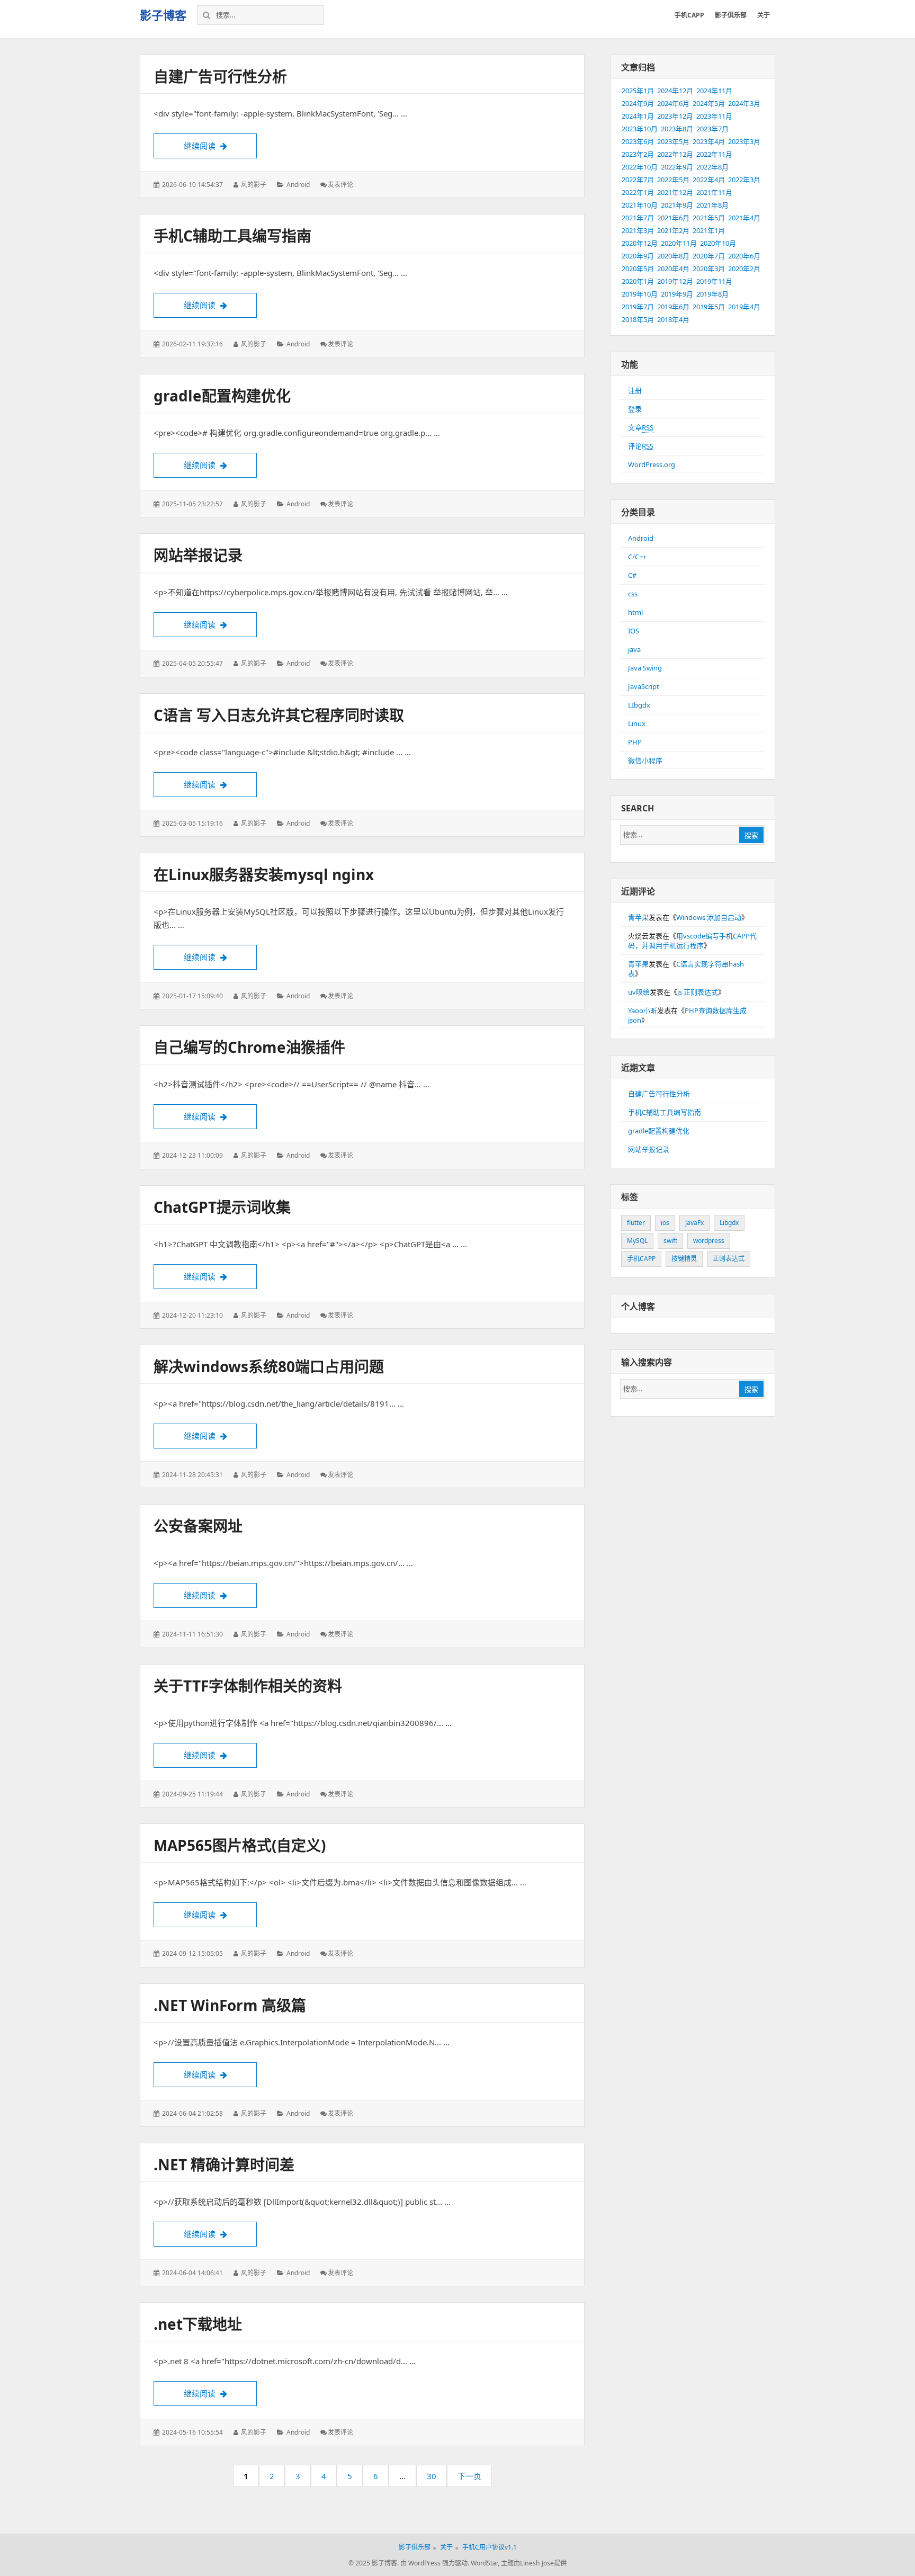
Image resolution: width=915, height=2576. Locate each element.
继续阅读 (220, 146)
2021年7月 (638, 218)
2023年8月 (677, 129)
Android (298, 185)
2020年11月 (679, 243)
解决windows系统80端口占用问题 (269, 1366)
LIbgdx (639, 705)
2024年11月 (714, 91)
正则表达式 (729, 1259)
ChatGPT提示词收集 (222, 1207)
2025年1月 (638, 91)
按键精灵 (684, 1259)
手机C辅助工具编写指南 (232, 236)
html (635, 612)
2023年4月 (709, 141)
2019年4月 (744, 307)
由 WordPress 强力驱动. (435, 2563)
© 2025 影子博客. (374, 2563)
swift (670, 1241)
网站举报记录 (198, 555)
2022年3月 (744, 180)
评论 (641, 446)
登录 (635, 409)
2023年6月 (638, 141)
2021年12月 (675, 192)
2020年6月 (744, 256)
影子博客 (163, 15)
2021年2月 (673, 230)
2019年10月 (640, 294)
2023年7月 (712, 129)
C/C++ (637, 557)
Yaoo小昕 (643, 1010)
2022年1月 (638, 192)
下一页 (469, 2476)
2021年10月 (640, 205)
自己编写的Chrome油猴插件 (249, 1047)
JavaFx (694, 1223)
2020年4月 (673, 269)
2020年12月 (640, 243)
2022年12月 (675, 154)
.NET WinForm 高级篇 (230, 2005)
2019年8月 (712, 294)
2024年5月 (709, 103)
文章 (641, 427)
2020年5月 (638, 269)
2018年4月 (673, 319)
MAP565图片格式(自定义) (240, 1845)
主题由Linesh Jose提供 (534, 2563)
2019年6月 (673, 307)
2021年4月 (744, 218)
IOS (634, 631)
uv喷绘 (639, 992)
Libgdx (729, 1223)
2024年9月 (638, 103)
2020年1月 (638, 281)
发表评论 (340, 185)
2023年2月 (638, 154)
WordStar (484, 2563)
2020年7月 (709, 256)
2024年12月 (675, 91)
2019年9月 (677, 294)
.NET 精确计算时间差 (224, 2164)
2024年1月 (638, 116)
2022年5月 (673, 180)
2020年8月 (673, 256)
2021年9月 (677, 205)
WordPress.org (652, 464)
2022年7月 (638, 180)
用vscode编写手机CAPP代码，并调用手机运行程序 (692, 941)
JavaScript (644, 686)
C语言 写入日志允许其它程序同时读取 (279, 715)
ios (665, 1223)
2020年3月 (709, 269)
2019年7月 (638, 307)
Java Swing (645, 668)
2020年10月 (718, 243)
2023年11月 (714, 116)
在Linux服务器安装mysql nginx (264, 874)
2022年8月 (712, 167)
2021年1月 (709, 230)
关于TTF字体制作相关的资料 (248, 1686)
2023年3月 (744, 141)
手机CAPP (641, 1259)
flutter (636, 1223)
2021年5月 (709, 218)
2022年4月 (709, 180)
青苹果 (638, 917)
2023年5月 (673, 141)
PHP (635, 742)
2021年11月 (714, 192)
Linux (637, 723)
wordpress (709, 1241)
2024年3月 (744, 103)
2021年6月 (673, 218)
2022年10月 (640, 167)
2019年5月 (709, 307)
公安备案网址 (198, 1526)
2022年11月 (714, 154)
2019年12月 (675, 281)
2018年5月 (638, 319)
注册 (635, 390)
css (633, 594)
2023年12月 (675, 116)
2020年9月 (638, 256)
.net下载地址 (198, 2324)
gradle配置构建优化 (222, 396)
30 (435, 2479)
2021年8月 (712, 205)
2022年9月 (677, 167)
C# (632, 575)
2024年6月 (673, 103)
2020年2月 (744, 269)
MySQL (637, 1241)
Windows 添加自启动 (709, 917)
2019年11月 (714, 281)
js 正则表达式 (698, 992)
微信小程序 (645, 761)
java (634, 649)
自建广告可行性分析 (220, 76)
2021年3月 (638, 230)
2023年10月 (640, 129)
